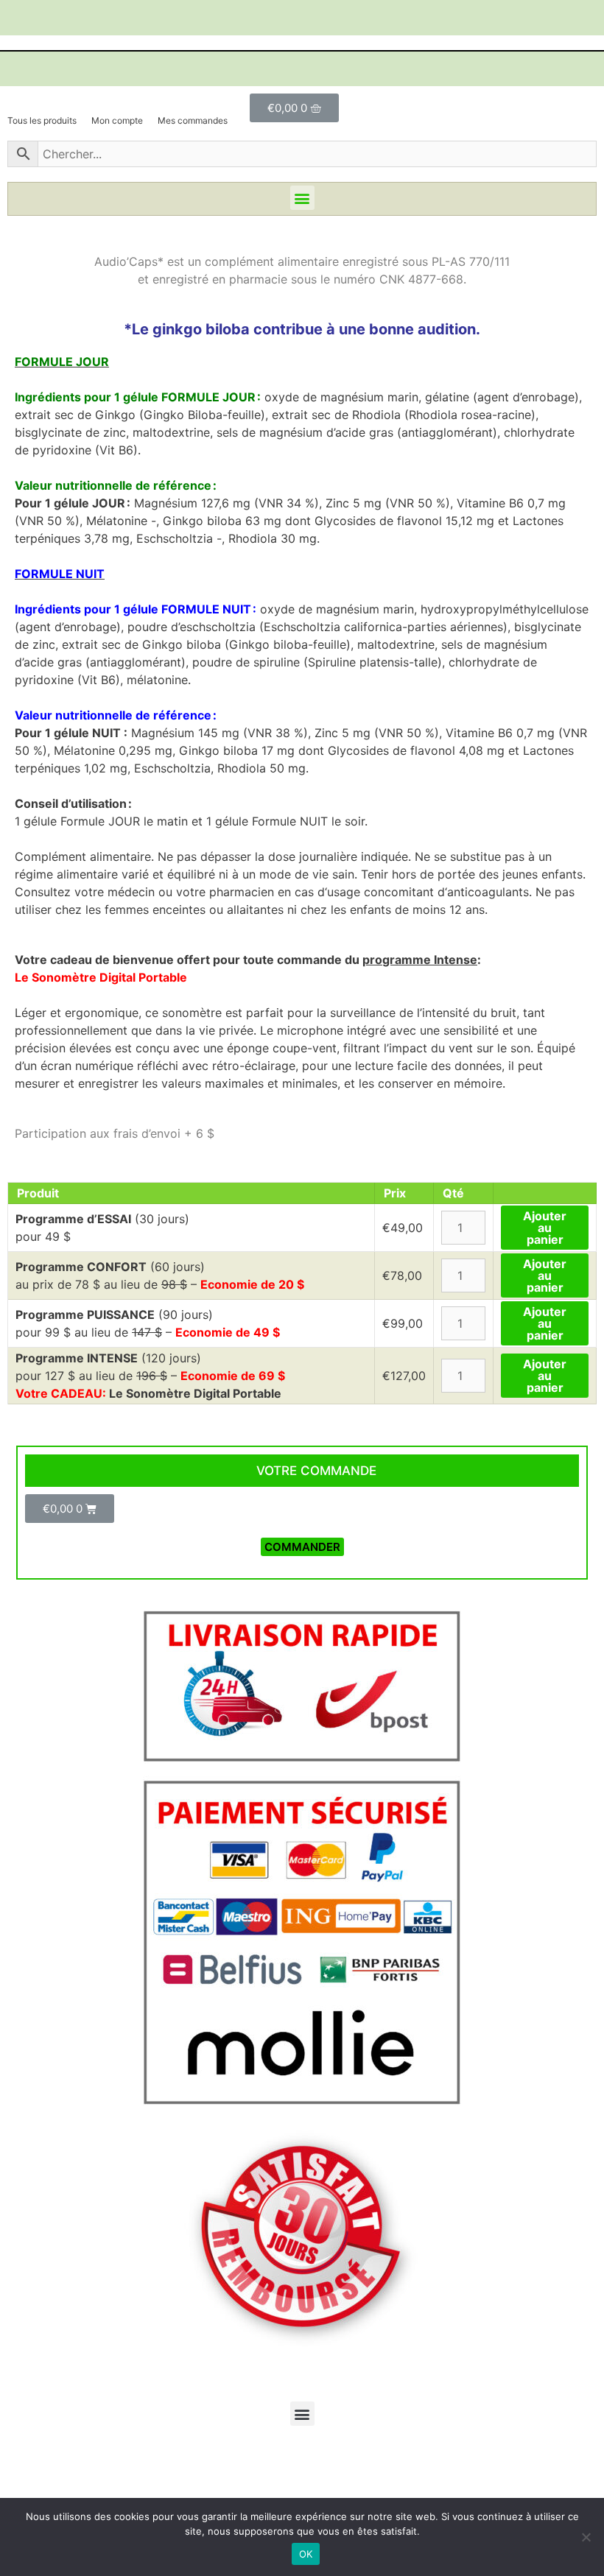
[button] (302, 198)
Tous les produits (42, 120)
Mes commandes (193, 120)
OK (306, 2554)
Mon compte (117, 120)
